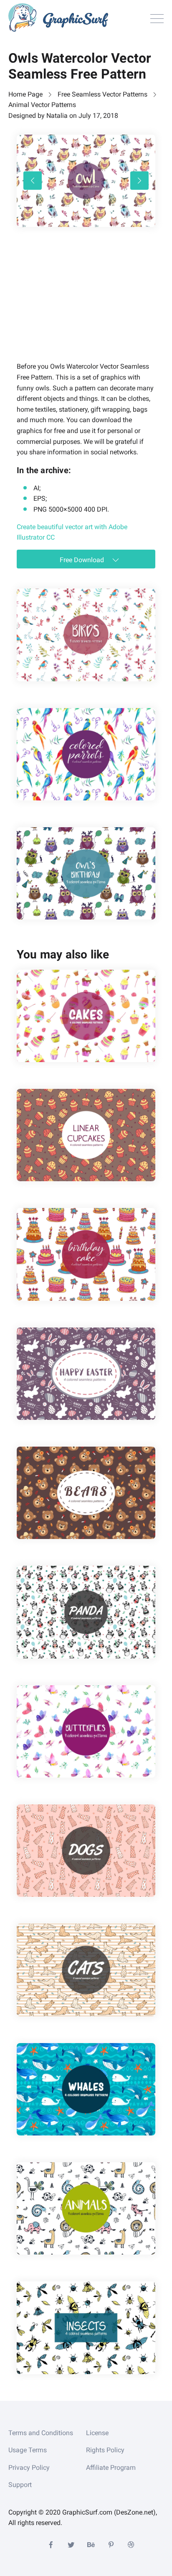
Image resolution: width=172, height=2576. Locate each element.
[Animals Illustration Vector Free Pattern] (86, 2208)
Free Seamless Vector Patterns (102, 94)
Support (20, 2485)
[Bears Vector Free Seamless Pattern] (86, 1493)
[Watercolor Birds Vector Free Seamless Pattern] (86, 635)
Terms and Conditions (41, 2433)
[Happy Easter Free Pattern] (86, 1374)
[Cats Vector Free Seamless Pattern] (86, 1970)
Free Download (83, 560)
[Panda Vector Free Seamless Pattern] (86, 1612)
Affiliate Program (111, 2468)
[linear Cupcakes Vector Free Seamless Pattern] (86, 1135)
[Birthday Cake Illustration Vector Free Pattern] (86, 1254)
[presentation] (33, 181)
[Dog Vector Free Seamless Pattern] (86, 1851)
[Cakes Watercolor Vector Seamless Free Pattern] (86, 1016)
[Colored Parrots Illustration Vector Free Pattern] (86, 754)
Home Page (25, 94)
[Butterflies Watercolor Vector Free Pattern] (86, 1731)
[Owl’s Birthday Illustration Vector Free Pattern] (86, 873)
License (97, 2433)
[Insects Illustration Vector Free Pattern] (86, 2328)
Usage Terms (28, 2450)
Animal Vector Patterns (42, 105)
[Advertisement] (79, 306)
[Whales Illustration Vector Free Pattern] (86, 2089)
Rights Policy (105, 2450)
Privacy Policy (29, 2468)
